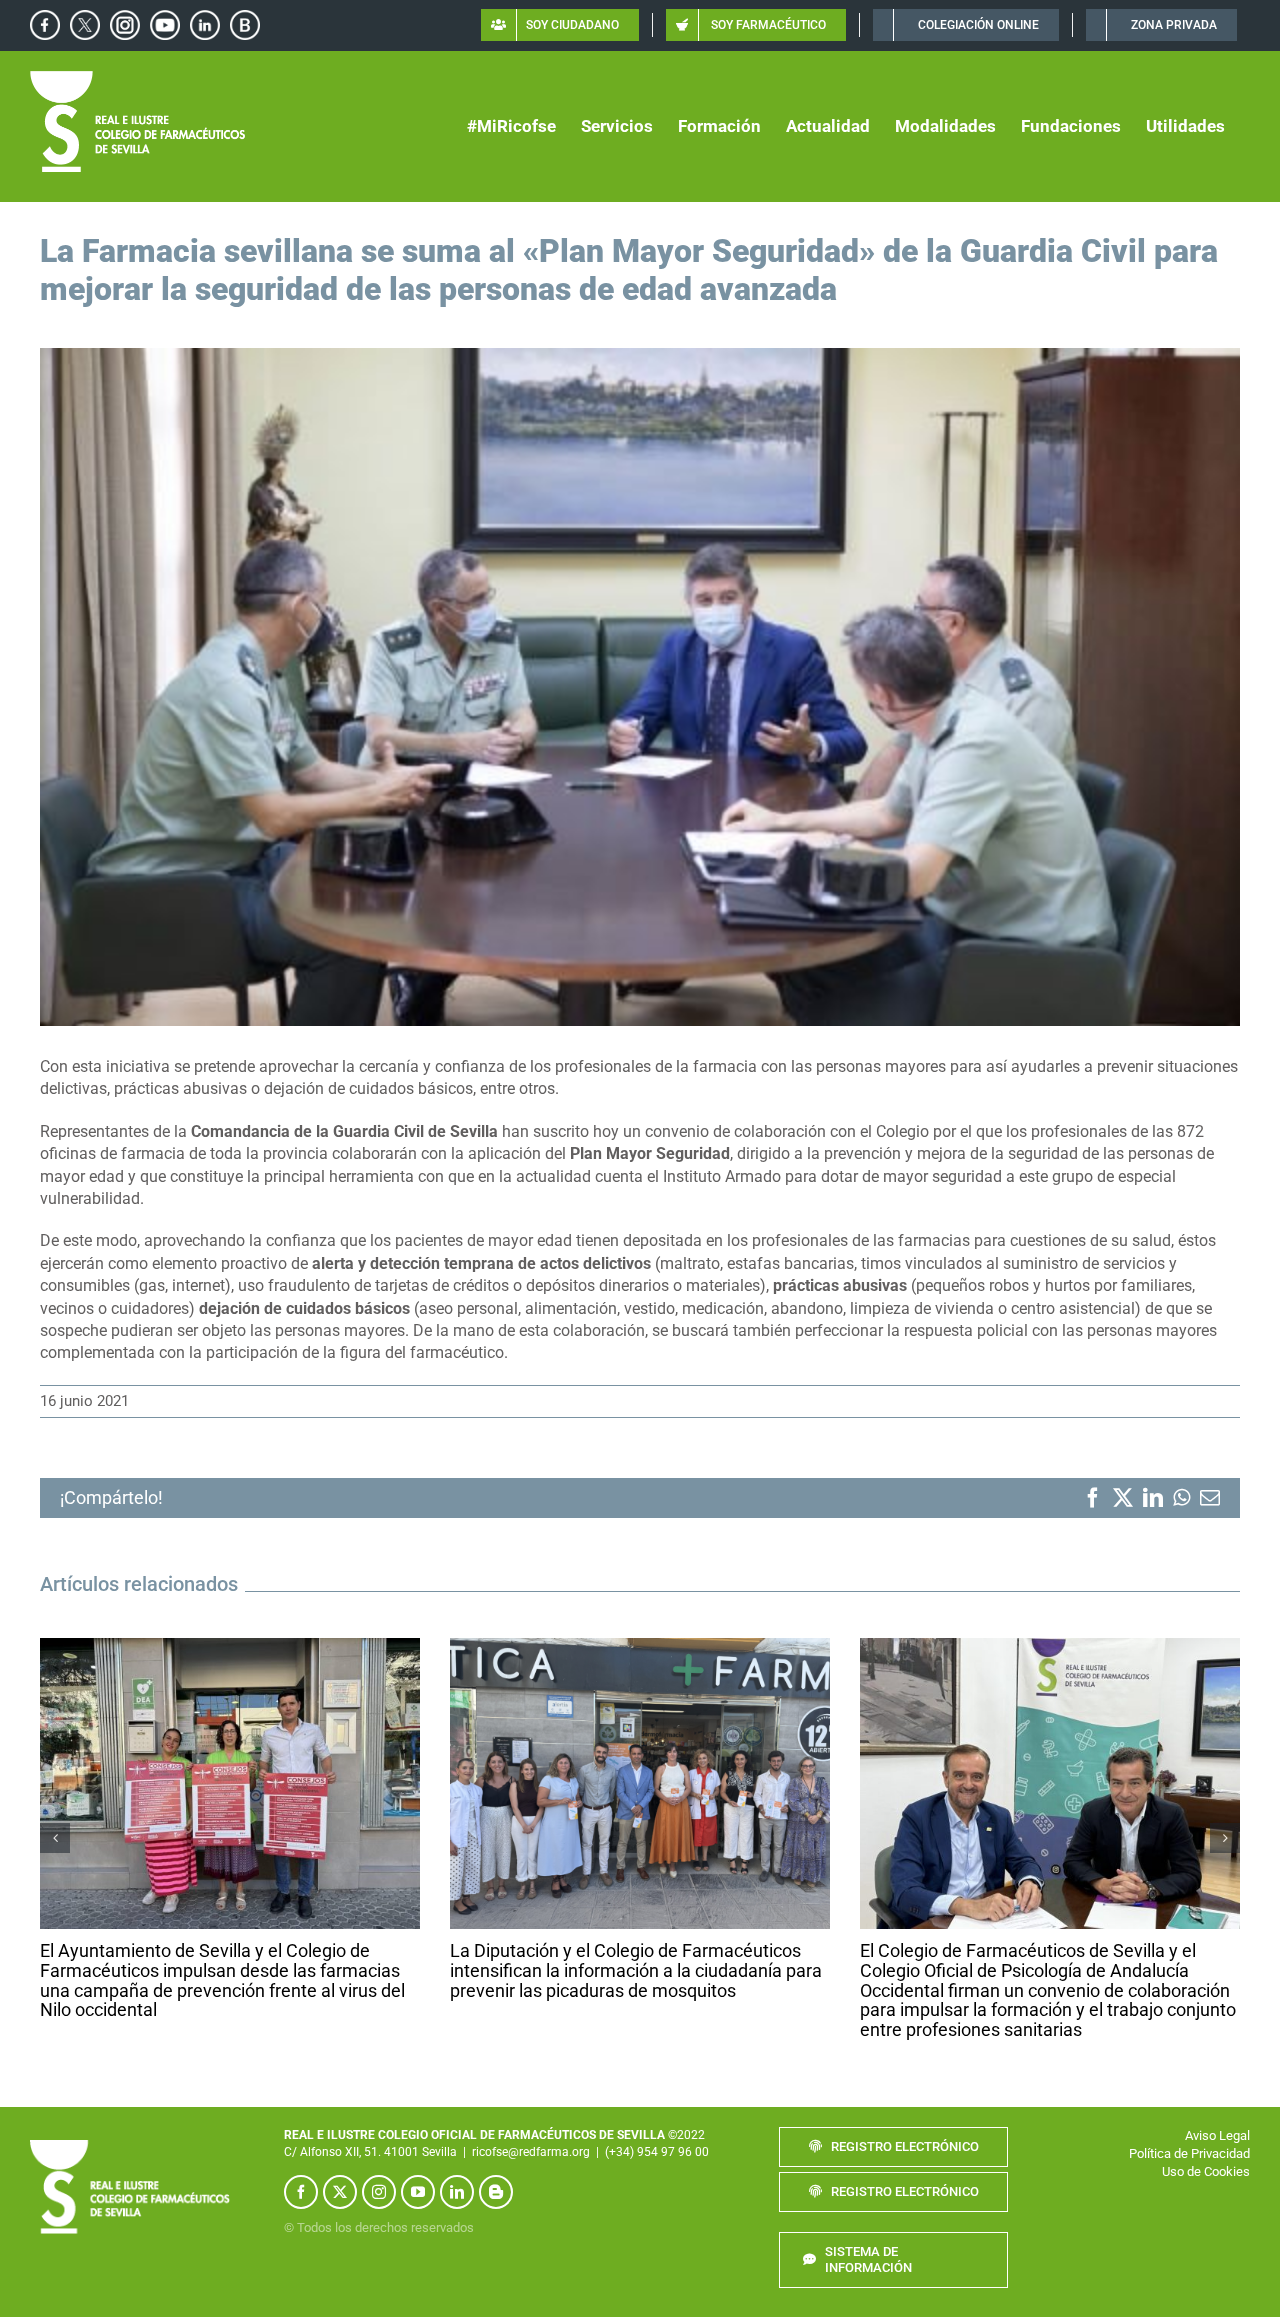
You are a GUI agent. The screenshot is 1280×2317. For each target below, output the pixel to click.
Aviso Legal (1217, 2139)
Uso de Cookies (1206, 2175)
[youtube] (418, 2196)
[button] (55, 1840)
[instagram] (379, 2196)
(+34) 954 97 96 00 (657, 2155)
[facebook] (301, 2196)
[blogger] (496, 2196)
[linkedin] (457, 2196)
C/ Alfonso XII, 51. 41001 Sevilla (370, 2155)
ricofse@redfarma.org (531, 2155)
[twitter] (340, 2196)
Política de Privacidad (1189, 2157)
